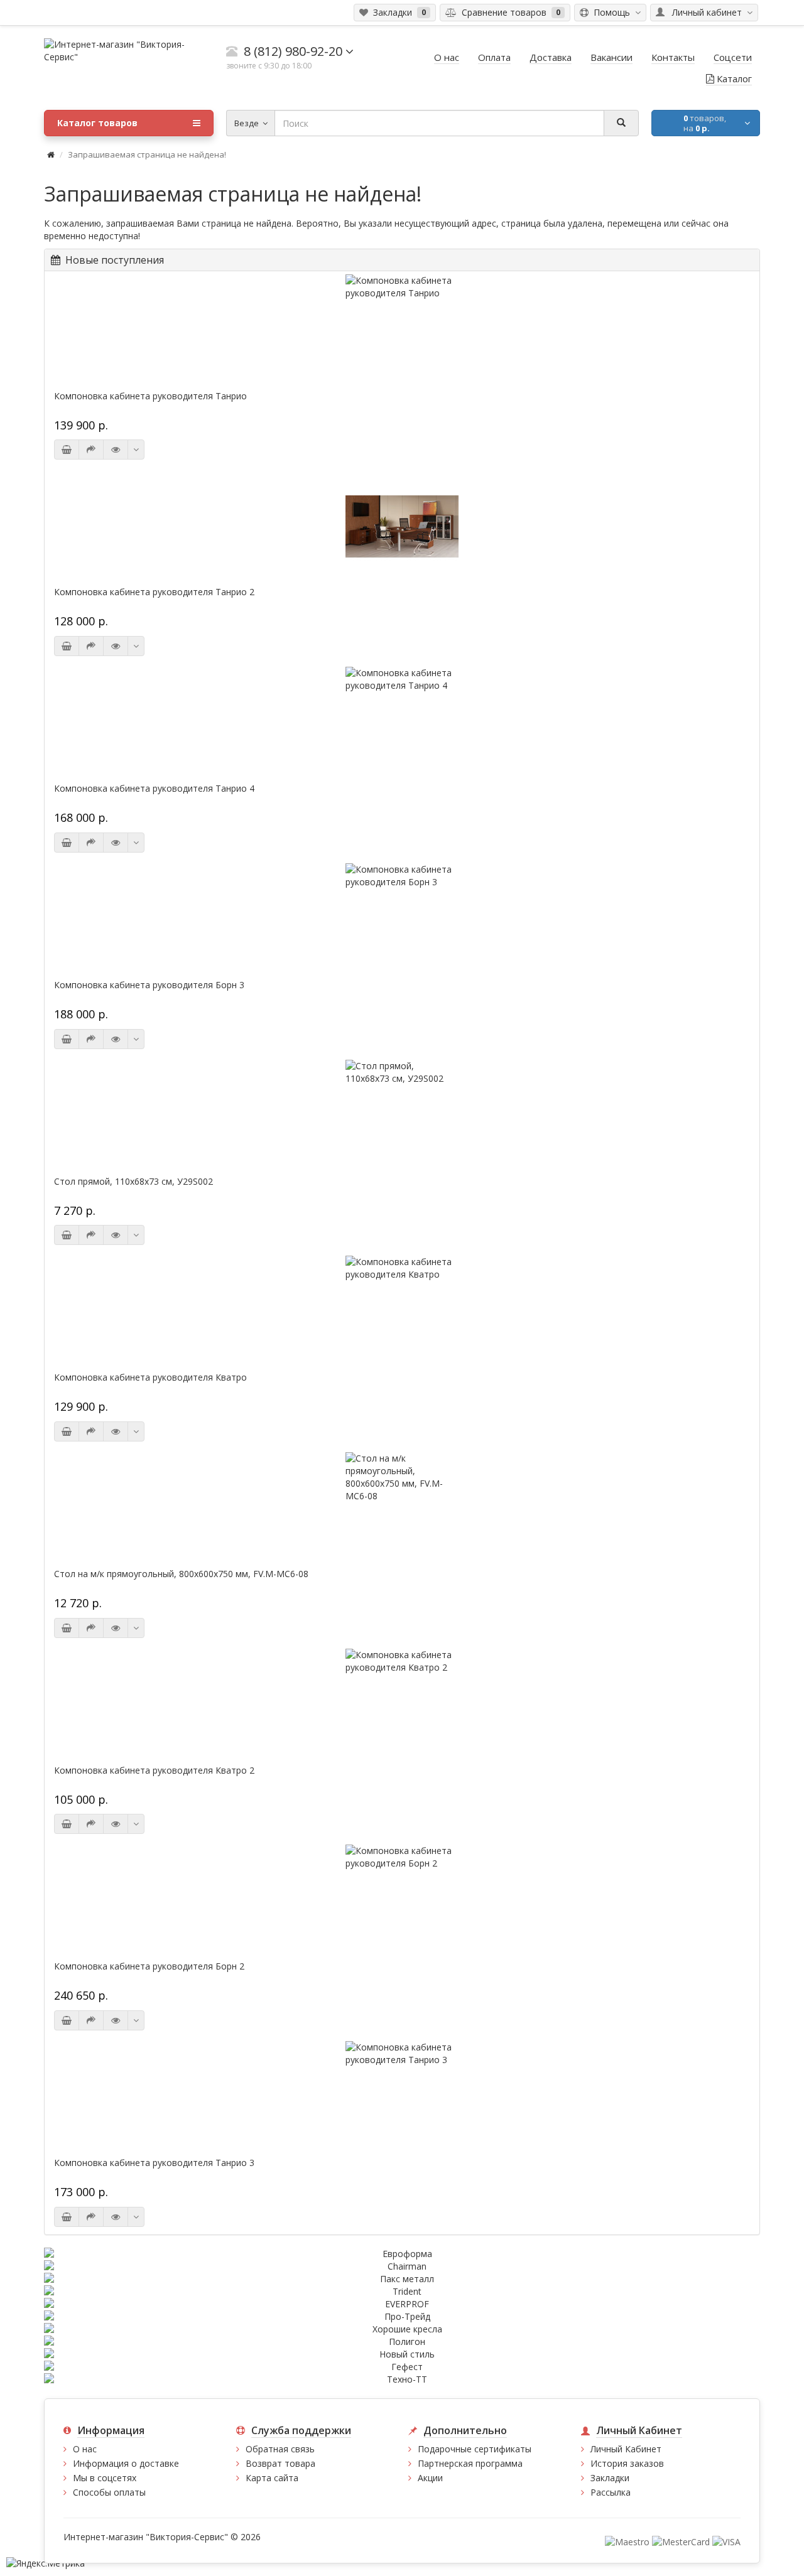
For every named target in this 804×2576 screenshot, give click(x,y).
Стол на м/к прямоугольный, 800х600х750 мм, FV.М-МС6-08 (181, 1574)
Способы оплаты (109, 2492)
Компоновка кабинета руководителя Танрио (150, 396)
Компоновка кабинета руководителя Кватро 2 (154, 1770)
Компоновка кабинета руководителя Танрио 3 (154, 2163)
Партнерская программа (470, 2463)
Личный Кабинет (626, 2449)
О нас (85, 2449)
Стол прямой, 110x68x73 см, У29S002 (133, 1182)
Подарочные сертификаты (475, 2449)
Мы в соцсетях (105, 2478)
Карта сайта (272, 2478)
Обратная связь (280, 2449)
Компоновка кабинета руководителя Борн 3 (149, 985)
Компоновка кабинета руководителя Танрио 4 (154, 789)
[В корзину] (67, 450)
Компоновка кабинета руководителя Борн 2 (149, 1966)
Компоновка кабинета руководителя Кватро (150, 1377)
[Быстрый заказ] (91, 450)
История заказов (627, 2463)
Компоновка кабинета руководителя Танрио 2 (154, 592)
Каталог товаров (97, 123)
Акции (430, 2478)
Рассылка (611, 2492)
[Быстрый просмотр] (116, 450)
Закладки (610, 2478)
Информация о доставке (126, 2463)
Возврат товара (280, 2463)
